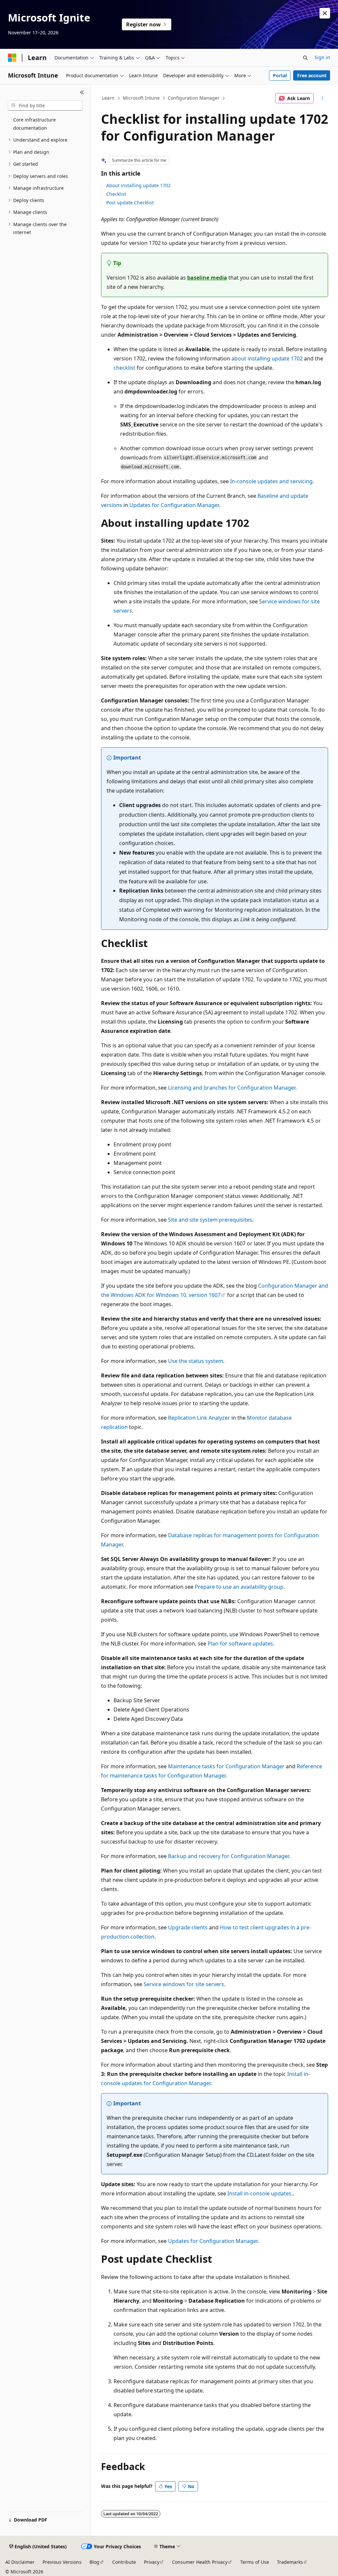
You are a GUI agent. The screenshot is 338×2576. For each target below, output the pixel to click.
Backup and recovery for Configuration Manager (228, 1856)
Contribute (124, 2562)
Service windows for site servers (184, 1984)
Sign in (322, 57)
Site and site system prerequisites (210, 1220)
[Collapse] (82, 92)
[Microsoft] (12, 58)
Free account (312, 75)
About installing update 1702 (138, 185)
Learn (108, 98)
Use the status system (196, 1361)
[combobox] (45, 106)
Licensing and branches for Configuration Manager (232, 1088)
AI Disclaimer (20, 2562)
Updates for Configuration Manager (174, 505)
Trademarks (290, 2562)
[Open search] (305, 58)
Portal (280, 75)
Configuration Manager (194, 98)
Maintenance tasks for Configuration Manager (226, 1766)
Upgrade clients (188, 1927)
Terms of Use (255, 2562)
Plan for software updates (240, 1644)
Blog (94, 2562)
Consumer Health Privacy (200, 2562)
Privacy (152, 2562)
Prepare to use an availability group (239, 1587)
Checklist (116, 194)
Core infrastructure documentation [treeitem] (34, 124)
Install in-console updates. (260, 2193)
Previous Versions (62, 2562)
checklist (124, 368)
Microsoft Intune (141, 98)
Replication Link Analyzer (199, 1418)
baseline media (207, 278)
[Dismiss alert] (325, 13)
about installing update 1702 (267, 358)
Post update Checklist (130, 203)
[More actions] (322, 98)
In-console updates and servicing (271, 481)
